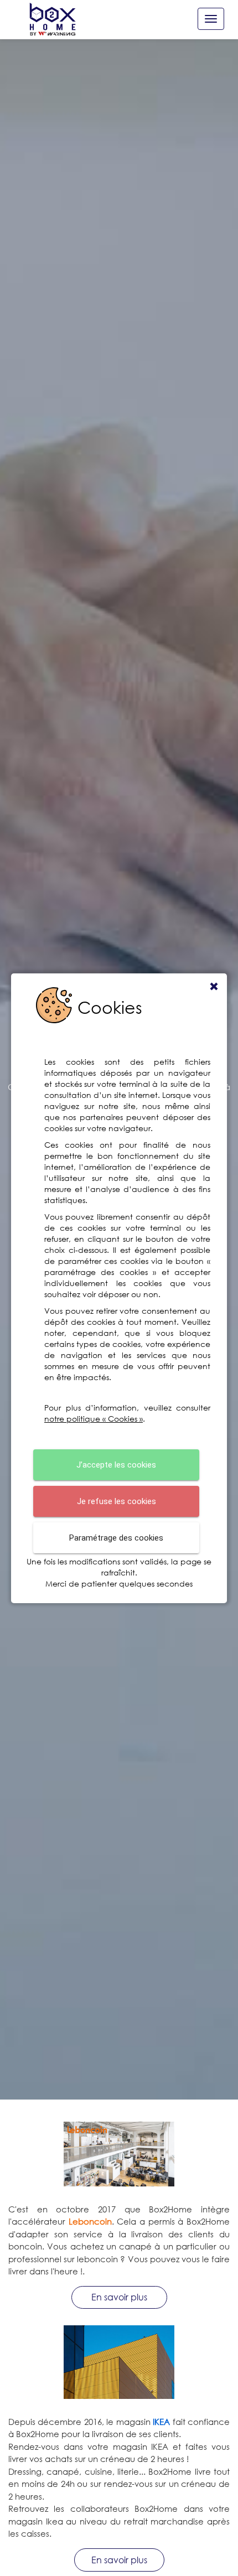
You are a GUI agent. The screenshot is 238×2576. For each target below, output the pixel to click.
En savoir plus (119, 2297)
